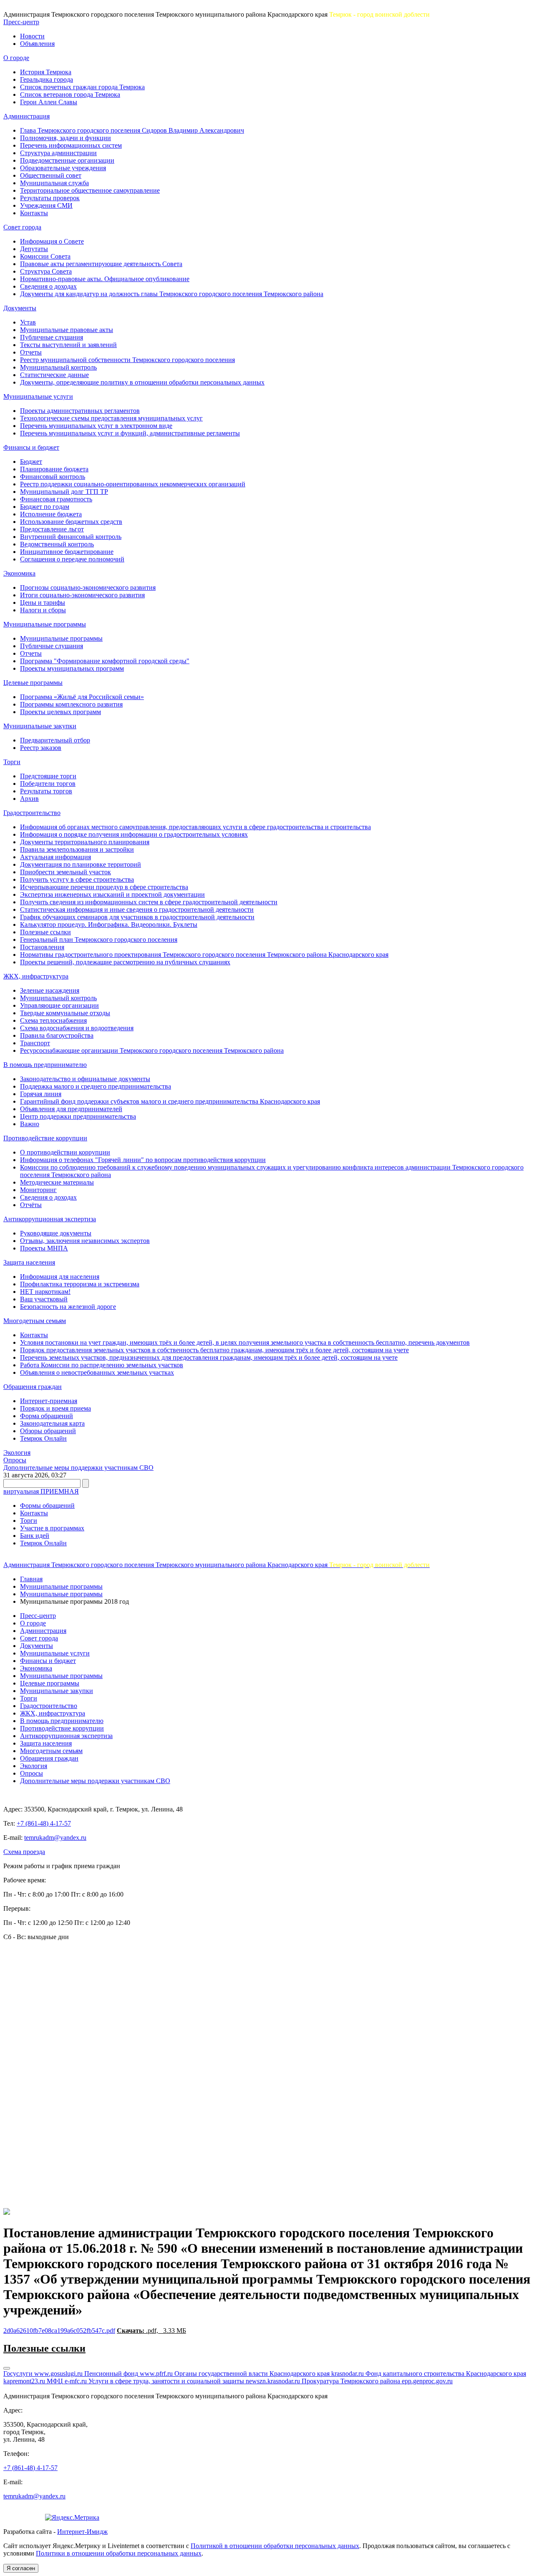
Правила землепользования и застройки (77, 849)
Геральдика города (47, 79)
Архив (29, 799)
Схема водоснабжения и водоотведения (77, 1028)
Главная (31, 1579)
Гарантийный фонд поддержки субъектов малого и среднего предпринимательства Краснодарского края (170, 1101)
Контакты (34, 213)
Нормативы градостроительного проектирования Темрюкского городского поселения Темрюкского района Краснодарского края (204, 955)
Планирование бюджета (54, 469)
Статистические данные (54, 375)
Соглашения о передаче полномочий (72, 559)
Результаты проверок (50, 198)
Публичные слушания (52, 337)
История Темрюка (46, 72)
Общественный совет (51, 175)
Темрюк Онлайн (43, 1438)
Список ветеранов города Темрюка (70, 94)
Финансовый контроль (53, 477)
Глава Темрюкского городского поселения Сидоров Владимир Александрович (132, 130)
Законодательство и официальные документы (85, 1079)
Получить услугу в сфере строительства (77, 879)
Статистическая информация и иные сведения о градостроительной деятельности (137, 909)
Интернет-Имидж (82, 2532)
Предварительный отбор (55, 740)
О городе (16, 58)
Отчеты (31, 352)
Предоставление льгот (52, 529)
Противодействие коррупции (45, 1138)
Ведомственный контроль (57, 544)
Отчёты (31, 1205)
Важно (30, 1124)
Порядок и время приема (55, 1408)
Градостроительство (32, 813)
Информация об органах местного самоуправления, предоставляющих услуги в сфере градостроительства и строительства (195, 827)
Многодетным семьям (35, 1321)
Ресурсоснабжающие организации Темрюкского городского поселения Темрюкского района (152, 1050)
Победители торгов (48, 784)
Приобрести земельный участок (65, 872)
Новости (32, 36)
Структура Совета (46, 271)
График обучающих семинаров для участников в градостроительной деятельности (137, 917)
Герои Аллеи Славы (49, 102)
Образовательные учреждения (63, 168)
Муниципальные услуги (38, 396)
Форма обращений (47, 1416)
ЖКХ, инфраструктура (36, 976)
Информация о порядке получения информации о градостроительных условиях (134, 834)
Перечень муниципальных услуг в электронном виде (96, 426)
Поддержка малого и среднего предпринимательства (96, 1086)
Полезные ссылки (45, 932)
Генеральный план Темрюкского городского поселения (99, 940)
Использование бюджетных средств (71, 522)
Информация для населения (60, 1277)
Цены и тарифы (43, 602)
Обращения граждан (33, 1387)
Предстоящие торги (48, 776)
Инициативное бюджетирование (67, 552)
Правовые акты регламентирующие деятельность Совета (101, 264)
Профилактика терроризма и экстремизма (80, 1284)
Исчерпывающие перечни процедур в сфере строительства (104, 887)
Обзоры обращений (48, 1431)
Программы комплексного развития (71, 704)
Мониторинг (38, 1190)
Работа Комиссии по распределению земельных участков (102, 1365)
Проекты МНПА (44, 1248)
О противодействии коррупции (65, 1152)
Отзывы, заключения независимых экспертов (85, 1241)
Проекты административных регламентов (80, 411)
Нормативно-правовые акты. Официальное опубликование (105, 279)
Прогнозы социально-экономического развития (88, 587)
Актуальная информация (55, 857)
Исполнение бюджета (51, 514)
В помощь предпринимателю (45, 1065)
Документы (20, 308)
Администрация (26, 116)
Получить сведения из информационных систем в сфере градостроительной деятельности (149, 902)
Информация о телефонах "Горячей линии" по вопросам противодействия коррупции (143, 1160)
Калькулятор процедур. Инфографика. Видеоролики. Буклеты (109, 924)
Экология (17, 1453)
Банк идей (35, 1536)
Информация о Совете (52, 241)
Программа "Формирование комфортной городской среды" (105, 661)
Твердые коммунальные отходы (65, 1013)
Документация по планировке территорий (81, 864)
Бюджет (31, 462)
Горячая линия (41, 1094)
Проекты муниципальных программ (72, 668)
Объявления (37, 44)
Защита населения (29, 1262)
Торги (12, 762)
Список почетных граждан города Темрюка (82, 87)
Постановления (42, 947)
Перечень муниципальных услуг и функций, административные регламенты (130, 433)
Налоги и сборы (43, 610)
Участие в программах (52, 1528)
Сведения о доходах (48, 286)
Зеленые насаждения (50, 990)
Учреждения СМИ (46, 205)
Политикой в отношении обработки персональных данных (275, 2546)
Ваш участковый (44, 1299)
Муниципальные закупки (40, 726)
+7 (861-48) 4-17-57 (44, 1823)
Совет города (22, 227)
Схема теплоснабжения (53, 1020)
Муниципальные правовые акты (67, 330)
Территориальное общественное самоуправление (90, 190)
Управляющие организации (59, 1005)
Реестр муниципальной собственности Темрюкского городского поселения (127, 360)
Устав (28, 322)
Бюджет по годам (45, 507)
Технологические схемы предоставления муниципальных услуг (111, 418)
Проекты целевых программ (60, 712)
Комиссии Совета (45, 256)
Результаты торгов (46, 791)
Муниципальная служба (54, 183)
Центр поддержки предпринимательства (78, 1116)
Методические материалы (57, 1182)
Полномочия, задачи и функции (65, 138)
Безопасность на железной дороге (68, 1307)
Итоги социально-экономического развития (82, 595)
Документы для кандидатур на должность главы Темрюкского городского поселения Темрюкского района (172, 294)
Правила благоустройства (57, 1035)
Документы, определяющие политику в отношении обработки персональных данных (142, 382)
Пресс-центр (21, 22)
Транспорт (35, 1043)
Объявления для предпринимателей (71, 1109)
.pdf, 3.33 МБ (151, 2331)
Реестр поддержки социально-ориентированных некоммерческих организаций (133, 484)
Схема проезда (24, 1852)
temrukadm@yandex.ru (55, 1838)
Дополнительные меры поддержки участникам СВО (78, 1468)
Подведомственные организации (67, 160)
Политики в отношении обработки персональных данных (119, 2553)
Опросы (15, 1460)
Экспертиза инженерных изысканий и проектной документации (112, 894)
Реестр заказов (41, 748)
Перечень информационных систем (71, 145)
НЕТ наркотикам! (45, 1292)
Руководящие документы (56, 1233)
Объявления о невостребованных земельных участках (97, 1372)
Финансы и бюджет (31, 447)
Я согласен (21, 2568)
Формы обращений (47, 1506)
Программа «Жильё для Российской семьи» (82, 697)
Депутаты (34, 249)
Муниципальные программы (45, 624)
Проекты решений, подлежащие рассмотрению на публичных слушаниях (125, 962)
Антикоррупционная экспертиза (50, 1219)
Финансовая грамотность (56, 499)
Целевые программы (33, 683)
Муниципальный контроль (58, 367)
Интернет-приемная (49, 1401)
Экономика (19, 573)
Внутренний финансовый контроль (71, 537)
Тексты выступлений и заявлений (68, 345)
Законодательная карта (52, 1423)
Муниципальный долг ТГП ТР (64, 492)
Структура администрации (58, 153)
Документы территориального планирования (85, 842)
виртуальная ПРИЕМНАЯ (41, 1491)
